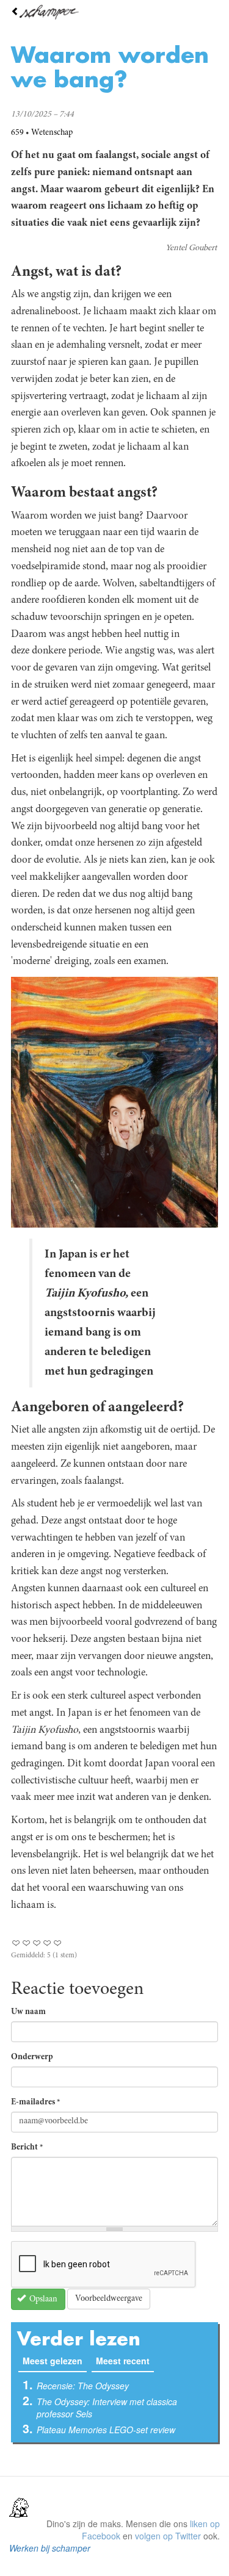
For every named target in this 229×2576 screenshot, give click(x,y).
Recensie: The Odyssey (83, 2386)
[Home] (114, 12)
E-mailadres (36, 2103)
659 (17, 133)
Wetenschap (52, 133)
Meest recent (123, 2361)
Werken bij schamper (50, 2548)
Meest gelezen (55, 2361)
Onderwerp (32, 2057)
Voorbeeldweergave (109, 2299)
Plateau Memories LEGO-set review (106, 2430)
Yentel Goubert (191, 248)
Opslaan (42, 2300)
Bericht (27, 2148)
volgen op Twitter (168, 2536)
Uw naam (28, 2012)
